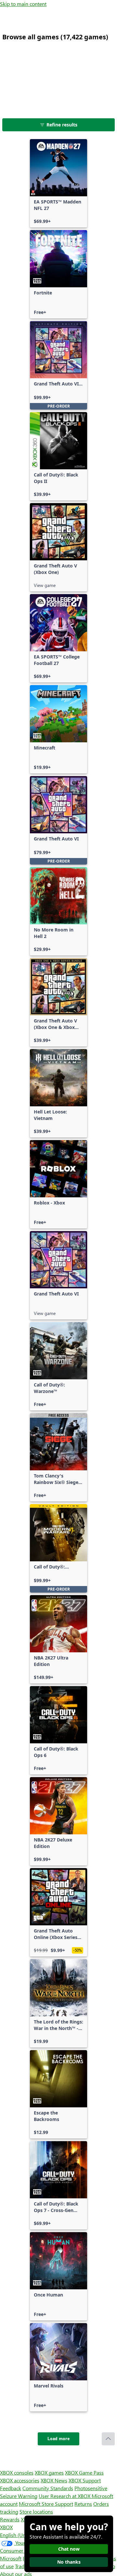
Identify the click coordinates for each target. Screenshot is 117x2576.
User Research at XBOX (65, 2496)
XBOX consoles (17, 2472)
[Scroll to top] (108, 2439)
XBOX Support (85, 2480)
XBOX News (54, 2480)
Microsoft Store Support (46, 2504)
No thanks (69, 2562)
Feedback (11, 2488)
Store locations (36, 2511)
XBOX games (49, 2472)
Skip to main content (23, 4)
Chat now (69, 2549)
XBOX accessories (20, 2480)
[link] (58, 183)
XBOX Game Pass (84, 2472)
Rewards (10, 2519)
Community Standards (48, 2488)
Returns (83, 2504)
